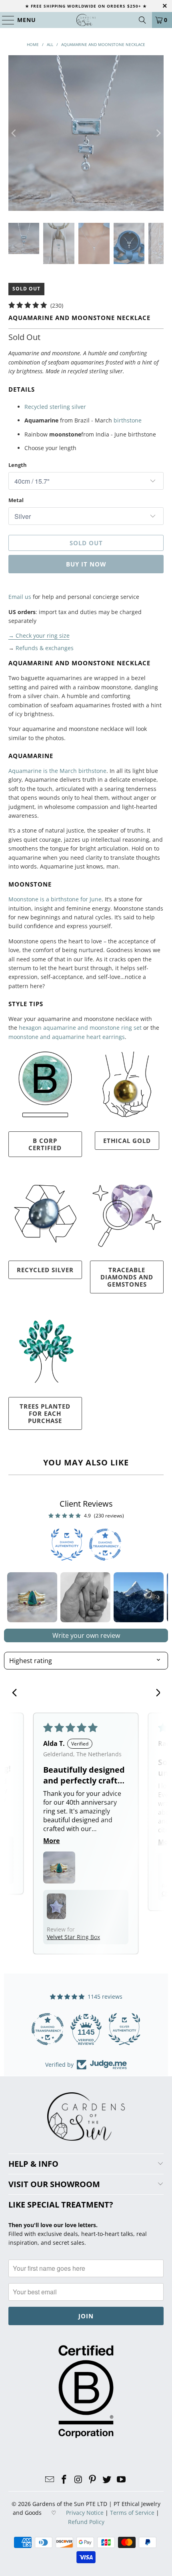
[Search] (142, 20)
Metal (16, 500)
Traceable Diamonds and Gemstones (127, 1277)
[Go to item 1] (32, 1597)
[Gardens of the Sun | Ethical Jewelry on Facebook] (64, 2480)
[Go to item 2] (85, 1597)
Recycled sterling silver (55, 407)
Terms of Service (132, 2513)
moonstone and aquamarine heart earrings (67, 1037)
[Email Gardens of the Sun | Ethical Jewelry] (50, 2480)
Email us (20, 597)
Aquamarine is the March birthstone (57, 771)
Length (18, 465)
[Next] (158, 133)
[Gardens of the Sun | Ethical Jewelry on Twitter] (107, 2480)
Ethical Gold (127, 1141)
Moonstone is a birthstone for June (55, 899)
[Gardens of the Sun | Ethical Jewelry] (86, 20)
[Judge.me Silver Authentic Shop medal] (124, 2029)
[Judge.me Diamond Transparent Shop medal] (48, 2029)
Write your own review (86, 1635)
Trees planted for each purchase (45, 1413)
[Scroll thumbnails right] (158, 1597)
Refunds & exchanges (45, 648)
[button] (59, 1867)
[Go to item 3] (139, 1597)
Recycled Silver (45, 1270)
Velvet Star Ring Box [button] (73, 1937)
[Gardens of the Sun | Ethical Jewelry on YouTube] (121, 2480)
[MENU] (5, 20)
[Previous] (14, 133)
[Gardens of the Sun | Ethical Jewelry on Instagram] (78, 2480)
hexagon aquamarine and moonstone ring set (80, 1028)
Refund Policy (86, 2522)
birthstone (128, 420)
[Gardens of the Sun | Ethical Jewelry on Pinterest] (93, 2480)
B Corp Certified (45, 1144)
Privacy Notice (85, 2513)
